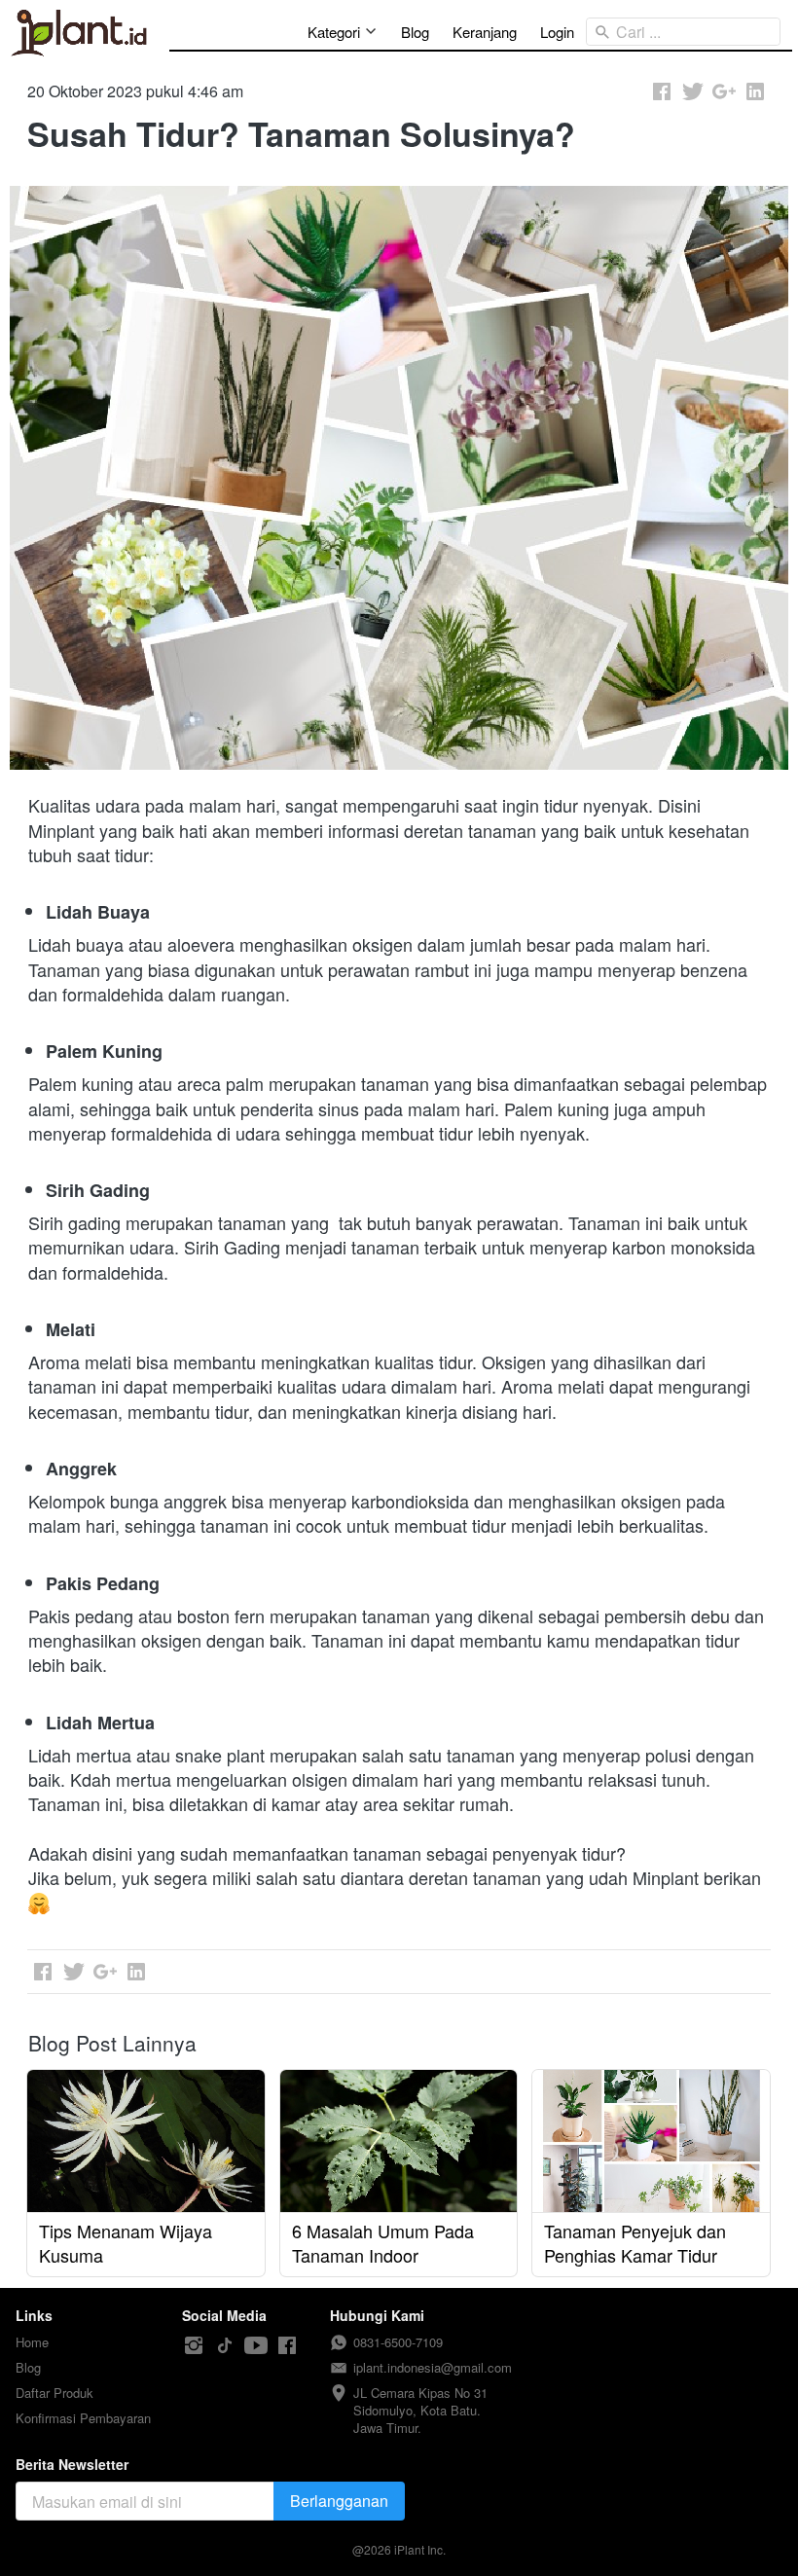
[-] (194, 2346)
